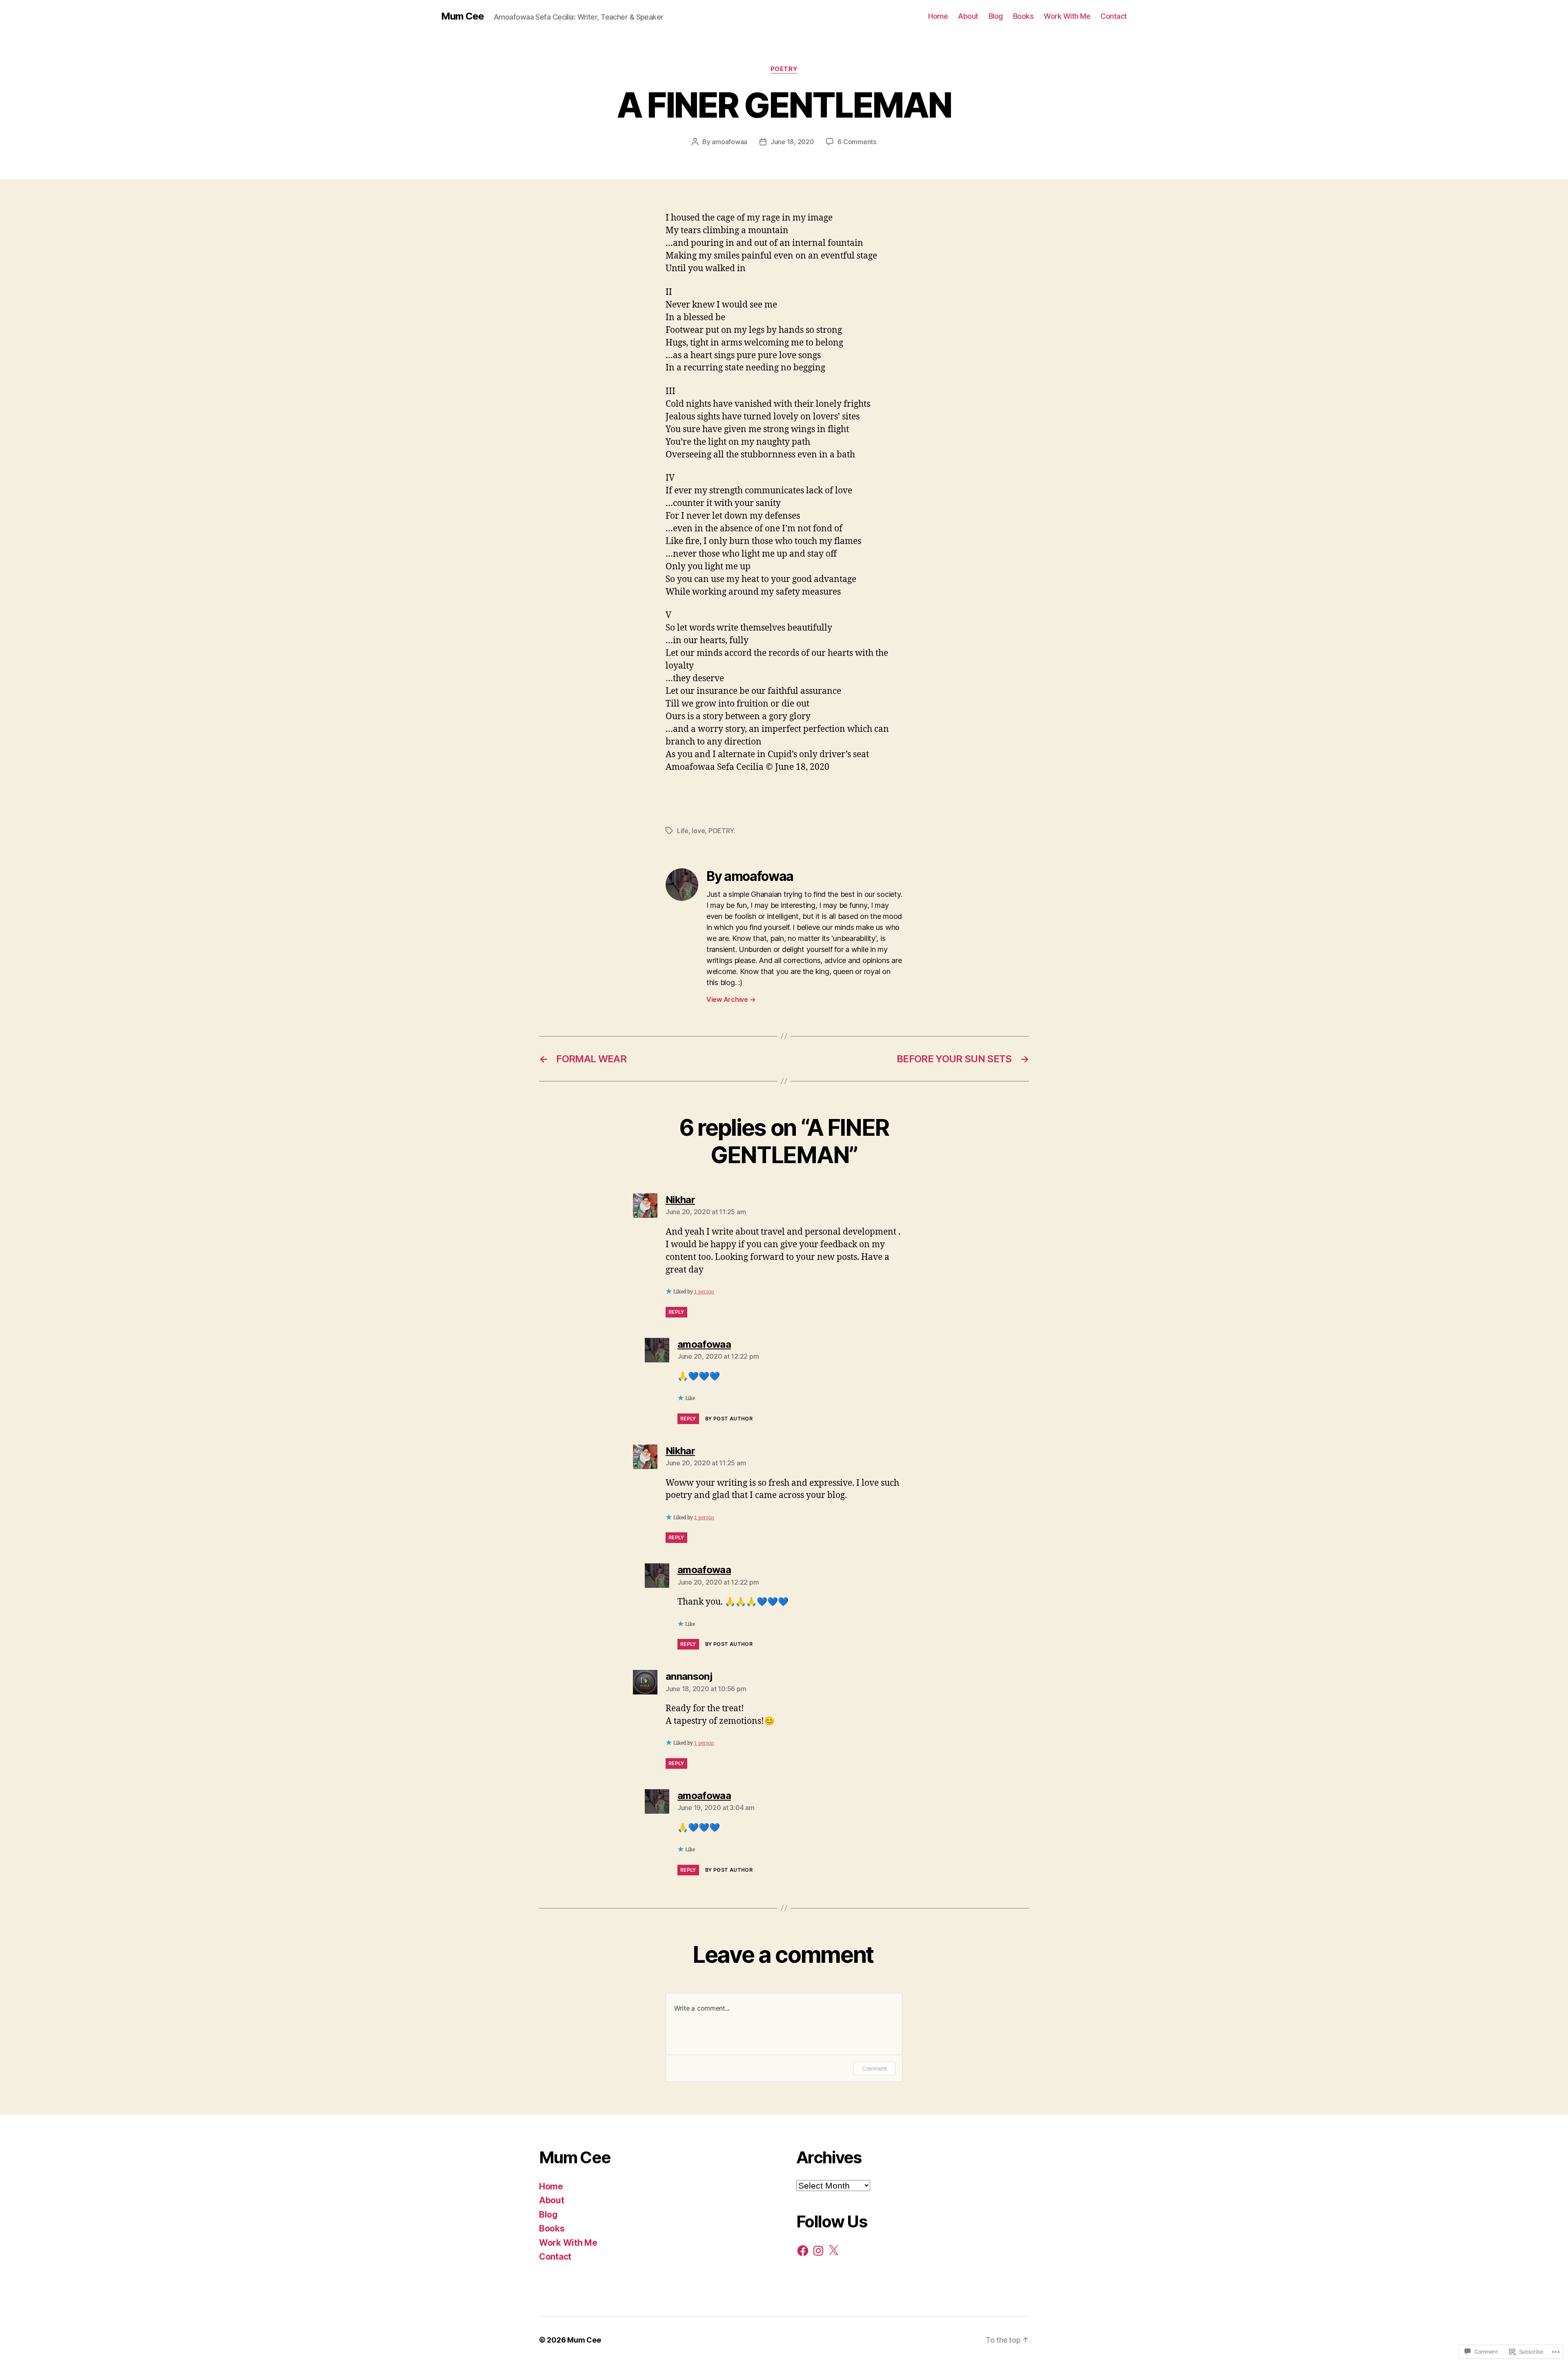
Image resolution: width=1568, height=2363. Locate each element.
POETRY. (722, 831)
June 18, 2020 (792, 142)
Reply (676, 1312)
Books (1023, 16)
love (698, 831)
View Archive (731, 999)
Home (938, 16)
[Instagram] (818, 2251)
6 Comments (857, 142)
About (968, 16)
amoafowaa (729, 142)
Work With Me (1067, 16)
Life (683, 831)
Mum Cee (462, 16)
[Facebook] (803, 2251)
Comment (874, 2068)
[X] (833, 2251)
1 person (704, 1292)
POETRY (784, 69)
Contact (1114, 16)
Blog (996, 16)
